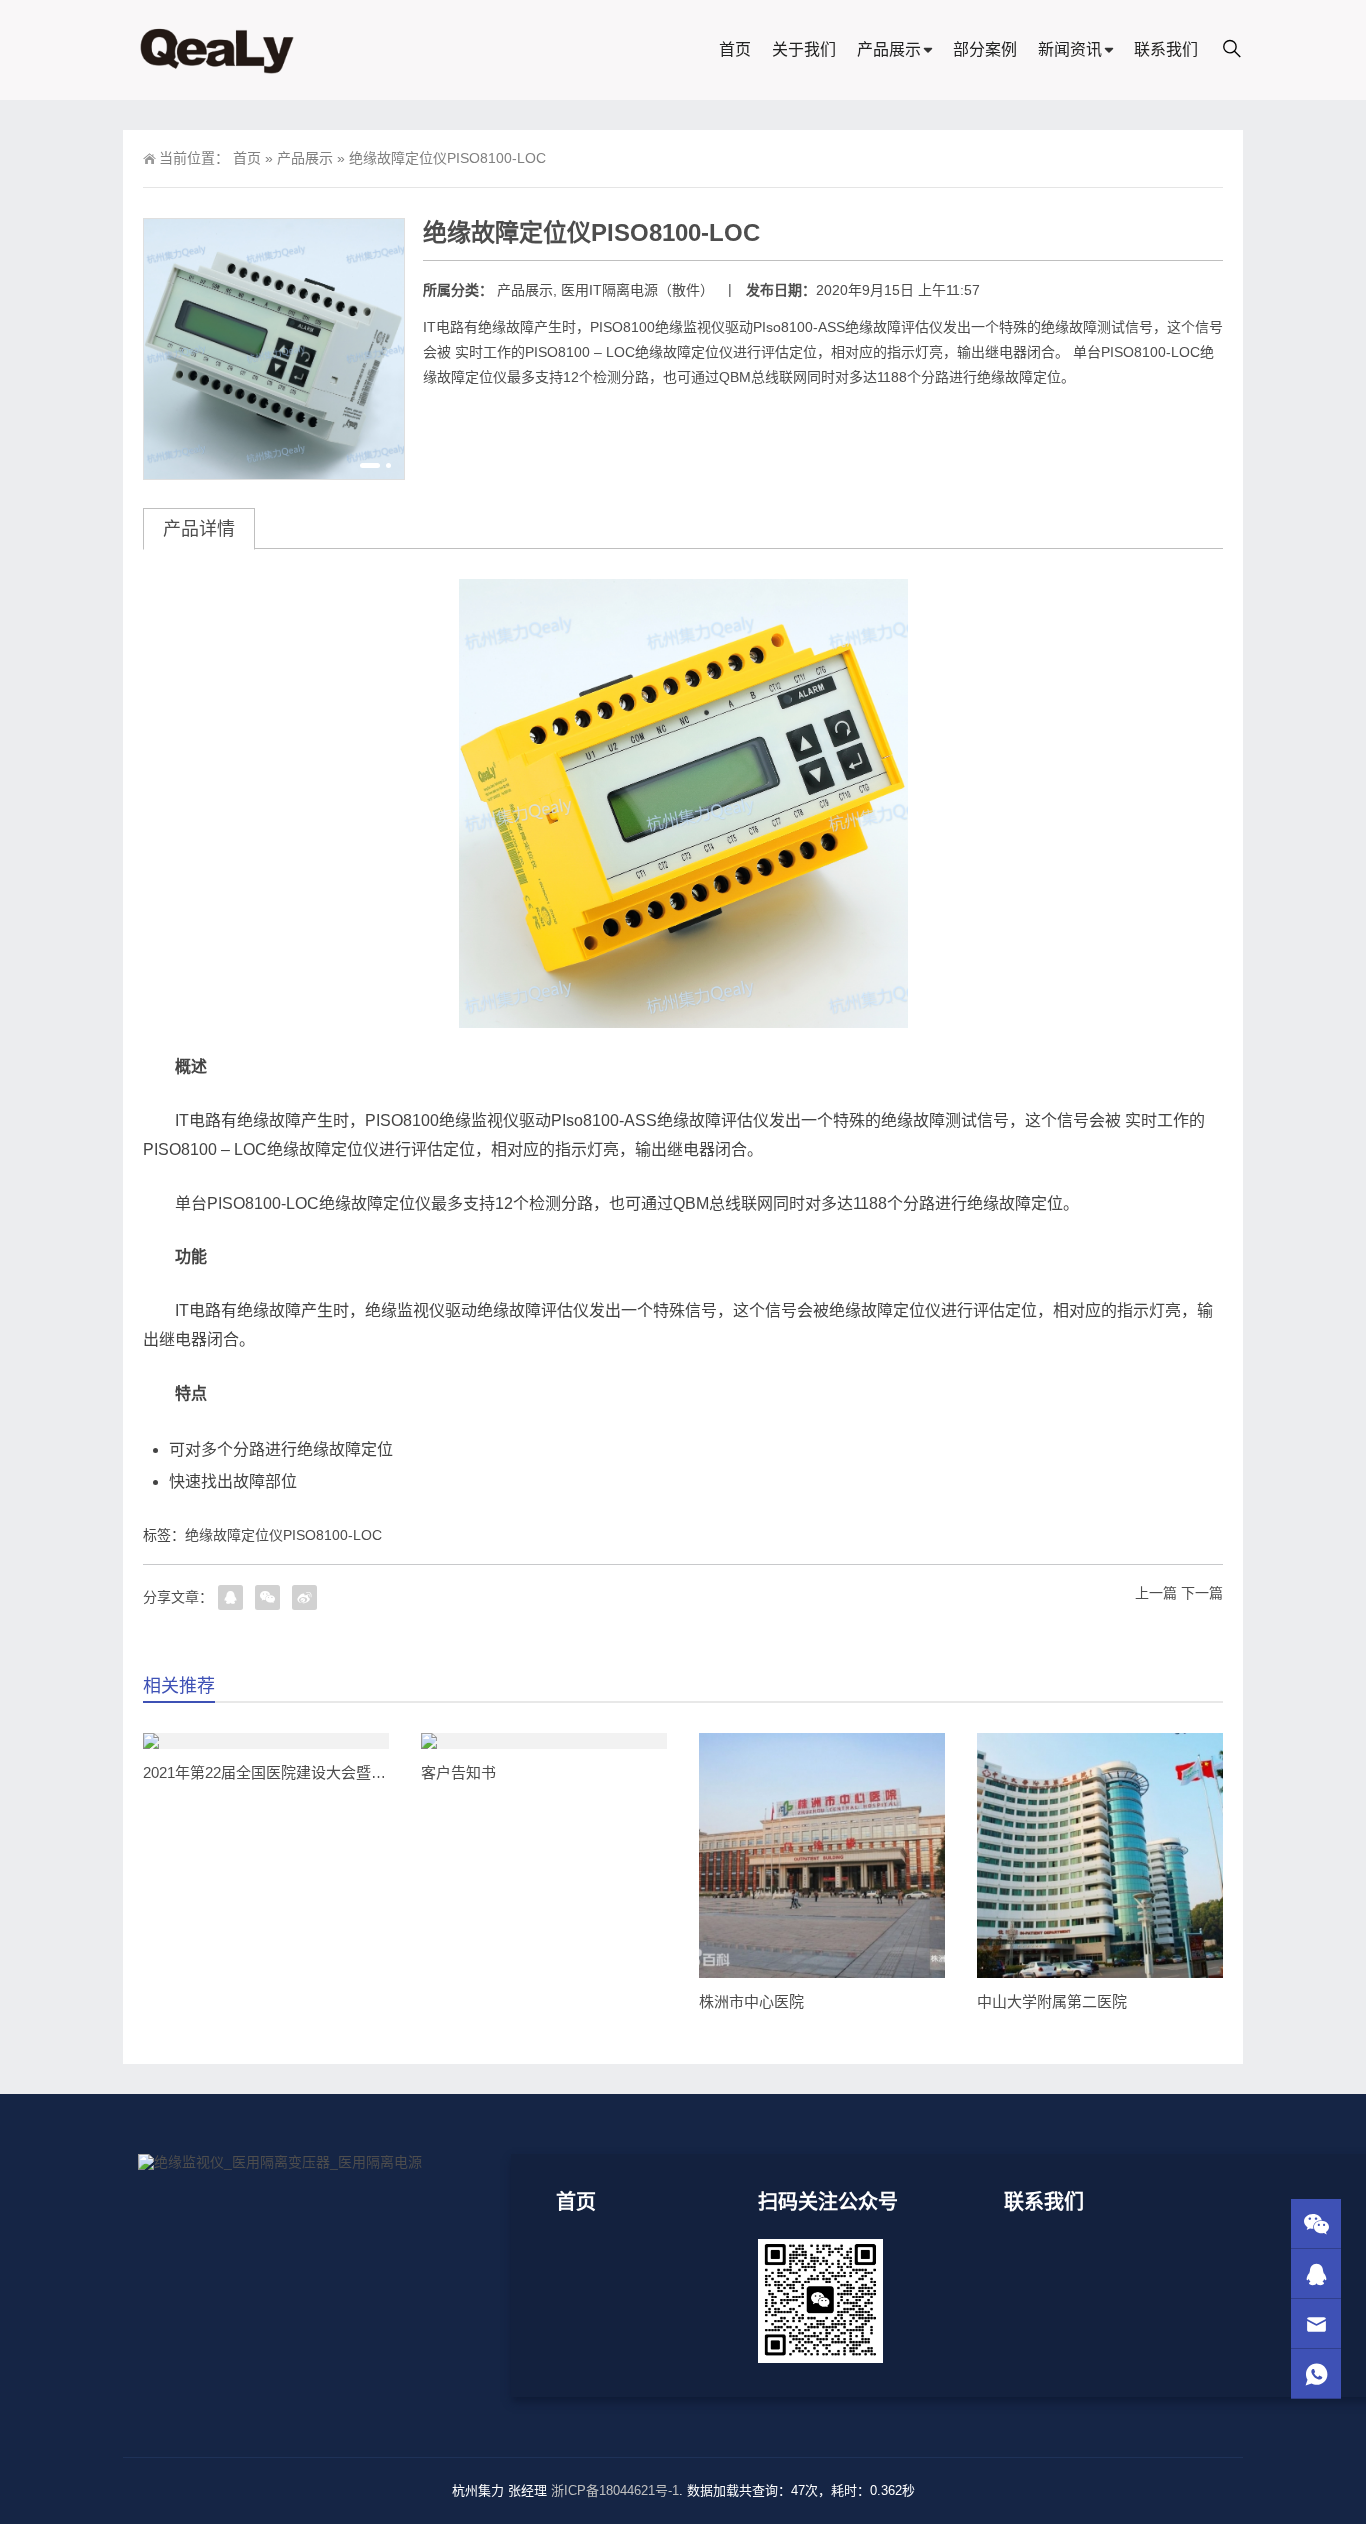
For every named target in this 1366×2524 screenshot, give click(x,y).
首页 (735, 49)
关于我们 (804, 49)
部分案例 (985, 49)
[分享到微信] (267, 1597)
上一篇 (1156, 1593)
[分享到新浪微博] (304, 1597)
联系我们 (1166, 49)
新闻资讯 (1070, 49)
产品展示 (889, 49)
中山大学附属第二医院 (1052, 2001)
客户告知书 (458, 1772)
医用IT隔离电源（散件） (637, 290)
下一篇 (1202, 1593)
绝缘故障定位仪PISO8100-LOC (283, 1535)
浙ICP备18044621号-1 (615, 2490)
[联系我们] (1316, 2273)
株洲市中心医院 (751, 2001)
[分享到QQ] (230, 1597)
